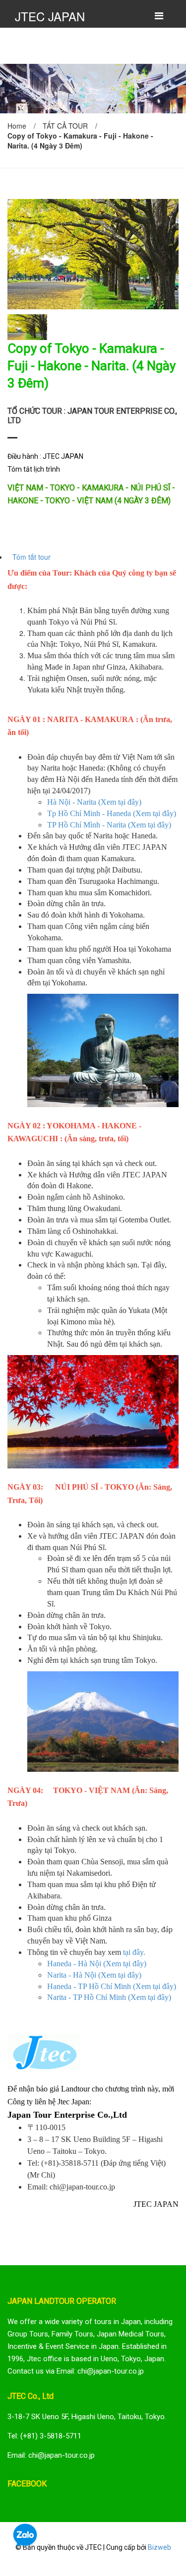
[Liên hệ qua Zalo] (25, 2535)
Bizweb (159, 2547)
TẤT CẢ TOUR (65, 126)
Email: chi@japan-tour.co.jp (51, 2455)
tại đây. (134, 1952)
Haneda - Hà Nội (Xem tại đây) (97, 1964)
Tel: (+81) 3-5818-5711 (44, 2436)
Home (17, 126)
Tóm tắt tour (31, 557)
